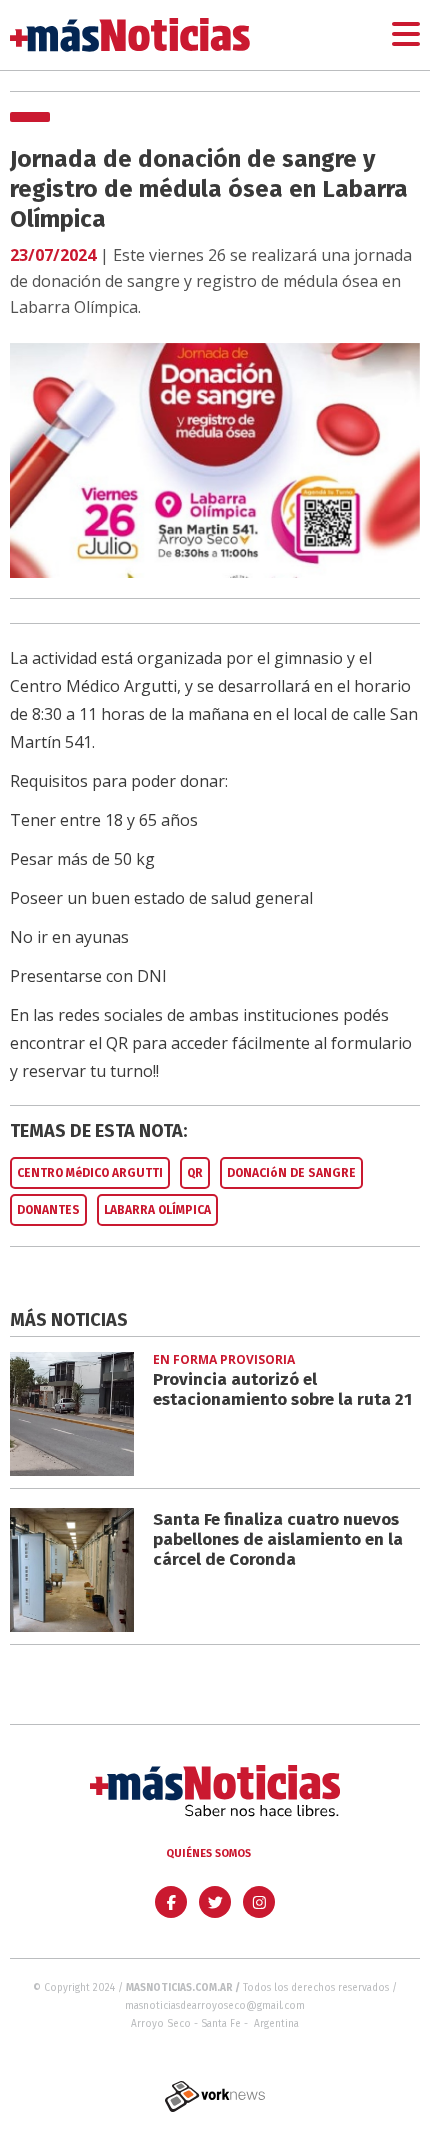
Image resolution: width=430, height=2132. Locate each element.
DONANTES (48, 1210)
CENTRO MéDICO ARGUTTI (90, 1173)
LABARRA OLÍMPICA (157, 1210)
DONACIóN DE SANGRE (291, 1173)
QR (195, 1173)
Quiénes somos (208, 1853)
